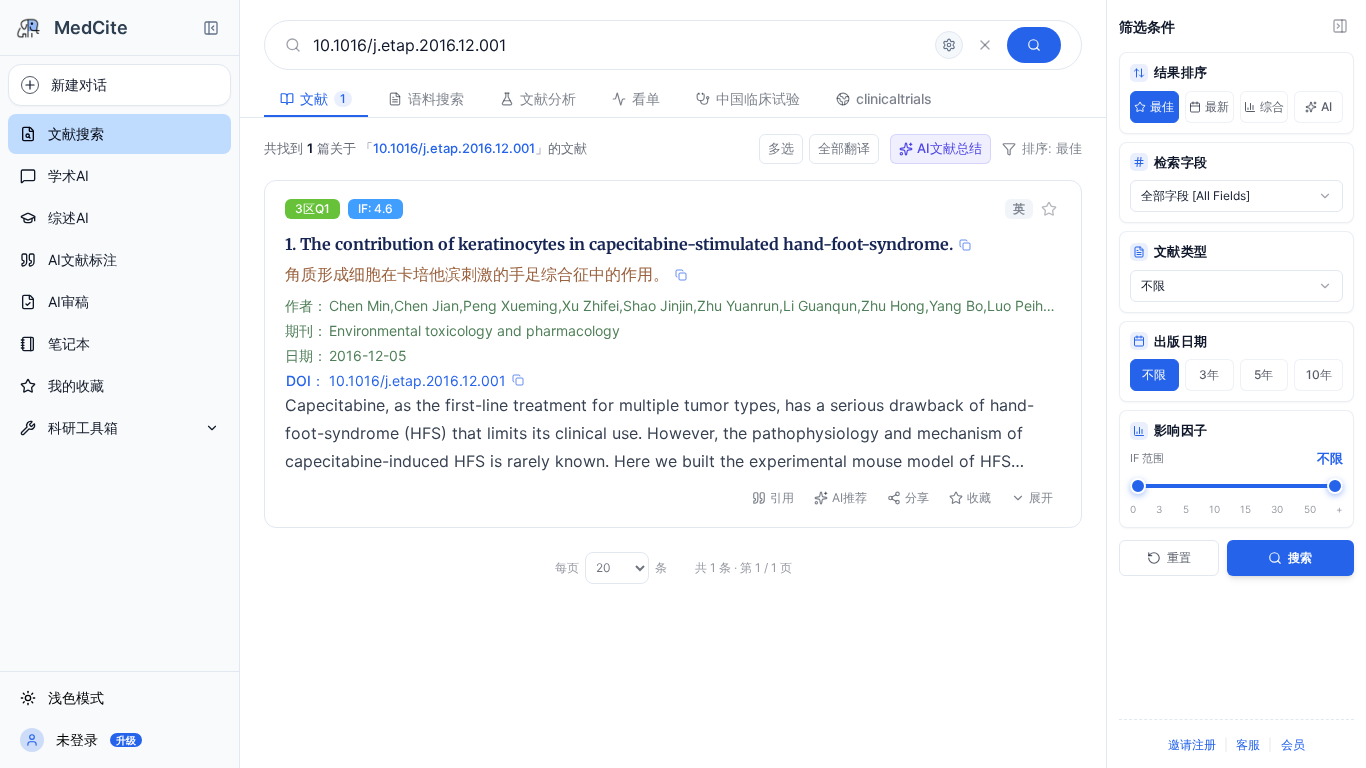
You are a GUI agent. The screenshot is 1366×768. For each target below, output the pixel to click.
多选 (781, 148)
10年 (1319, 374)
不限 (1154, 374)
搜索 (1300, 557)
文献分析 (548, 98)
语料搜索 (436, 98)
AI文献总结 (949, 148)
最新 (1217, 106)
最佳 (1162, 106)
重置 (1179, 557)
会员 (1293, 744)
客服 (1248, 744)
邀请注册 (1192, 744)
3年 (1209, 374)
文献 (323, 98)
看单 (646, 98)
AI (1326, 106)
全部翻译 (844, 148)
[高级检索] (949, 45)
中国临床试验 (758, 98)
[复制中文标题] (681, 275)
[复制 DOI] (518, 380)
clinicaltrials (894, 98)
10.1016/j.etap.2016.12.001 (417, 380)
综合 (1272, 106)
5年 (1263, 374)
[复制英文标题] (965, 245)
